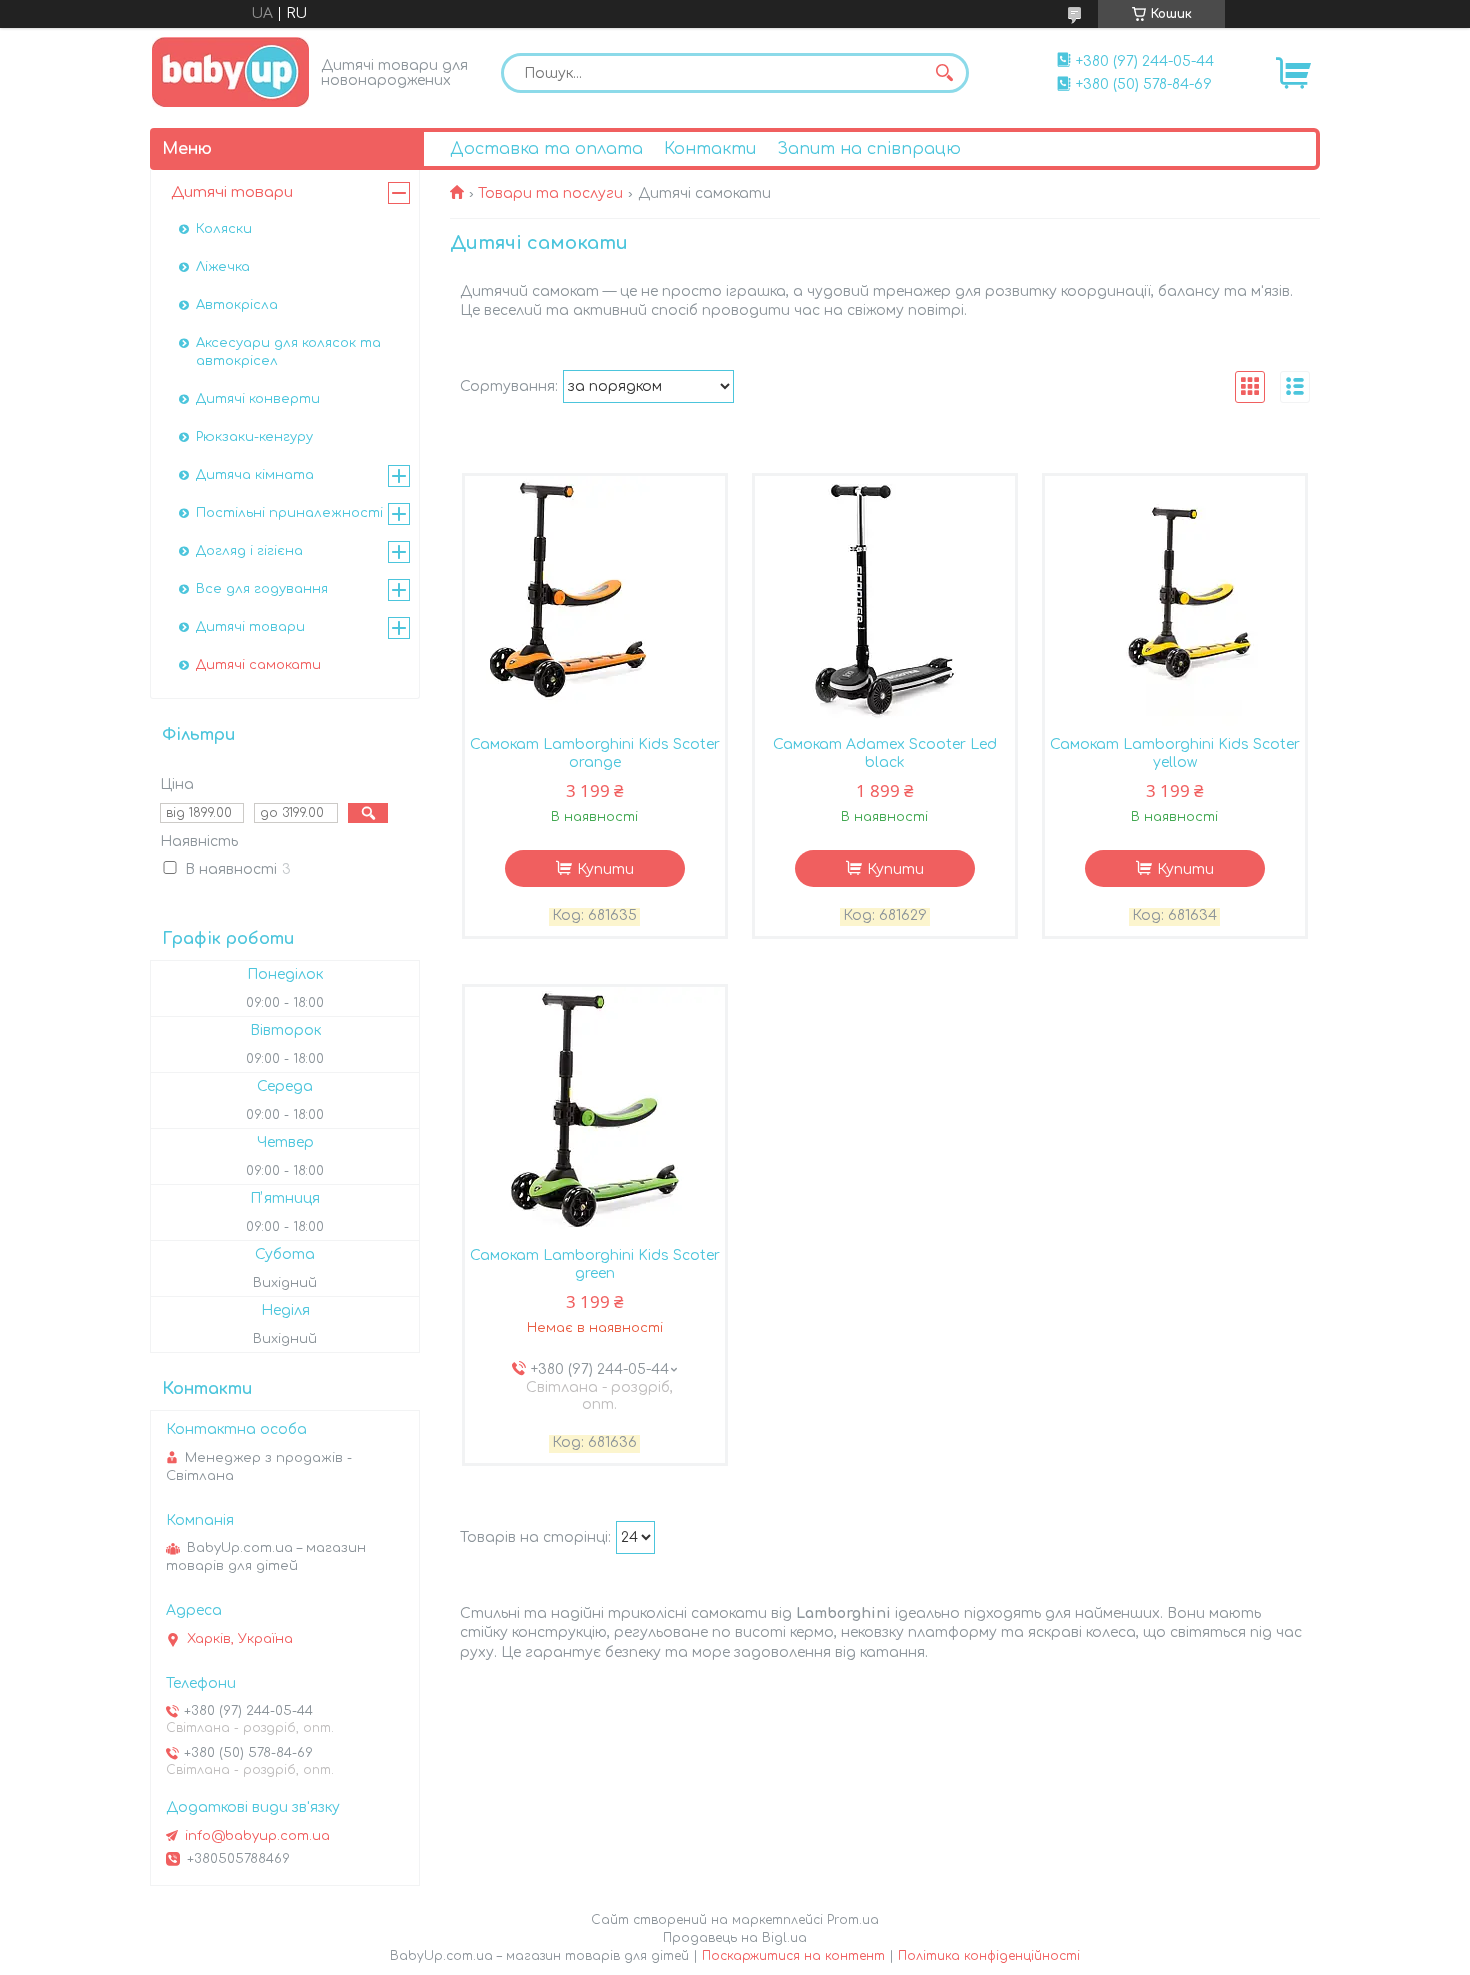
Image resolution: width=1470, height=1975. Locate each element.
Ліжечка (223, 267)
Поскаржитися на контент (793, 1956)
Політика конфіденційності (989, 1956)
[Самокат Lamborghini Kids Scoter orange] (595, 601)
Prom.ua (853, 1920)
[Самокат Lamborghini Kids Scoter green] (595, 1112)
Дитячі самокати (258, 665)
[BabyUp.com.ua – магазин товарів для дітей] (230, 71)
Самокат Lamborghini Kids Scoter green (595, 1264)
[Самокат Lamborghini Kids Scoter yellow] (1175, 601)
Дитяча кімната (255, 475)
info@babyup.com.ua (257, 1836)
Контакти (710, 149)
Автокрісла (237, 305)
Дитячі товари (232, 192)
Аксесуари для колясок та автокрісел (288, 352)
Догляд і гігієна (249, 551)
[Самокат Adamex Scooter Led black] (885, 601)
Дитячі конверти (258, 399)
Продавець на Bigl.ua (735, 1938)
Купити (605, 869)
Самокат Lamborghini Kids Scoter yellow (1175, 753)
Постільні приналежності (289, 513)
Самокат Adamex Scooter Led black (885, 753)
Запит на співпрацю (869, 149)
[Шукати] (944, 73)
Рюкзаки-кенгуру (254, 437)
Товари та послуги (550, 193)
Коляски (224, 229)
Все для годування (262, 589)
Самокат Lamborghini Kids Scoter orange (595, 753)
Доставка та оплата (546, 149)
